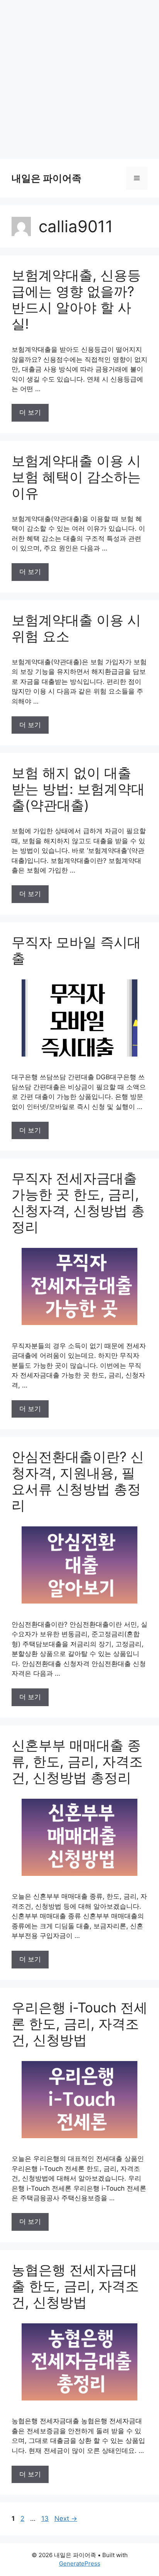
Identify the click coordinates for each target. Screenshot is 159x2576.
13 (46, 2519)
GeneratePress (80, 2563)
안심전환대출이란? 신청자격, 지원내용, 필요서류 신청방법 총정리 (78, 1481)
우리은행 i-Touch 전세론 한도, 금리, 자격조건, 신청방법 (79, 2024)
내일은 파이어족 (47, 178)
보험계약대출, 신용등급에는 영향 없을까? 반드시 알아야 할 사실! (76, 299)
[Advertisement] (79, 79)
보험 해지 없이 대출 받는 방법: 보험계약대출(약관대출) (78, 789)
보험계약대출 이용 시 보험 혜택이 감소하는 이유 (76, 477)
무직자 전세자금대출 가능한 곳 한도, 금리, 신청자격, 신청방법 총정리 (78, 1202)
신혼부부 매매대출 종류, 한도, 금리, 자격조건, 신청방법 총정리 (77, 1761)
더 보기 (30, 412)
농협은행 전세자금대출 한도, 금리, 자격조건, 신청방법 (75, 2286)
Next (66, 2519)
